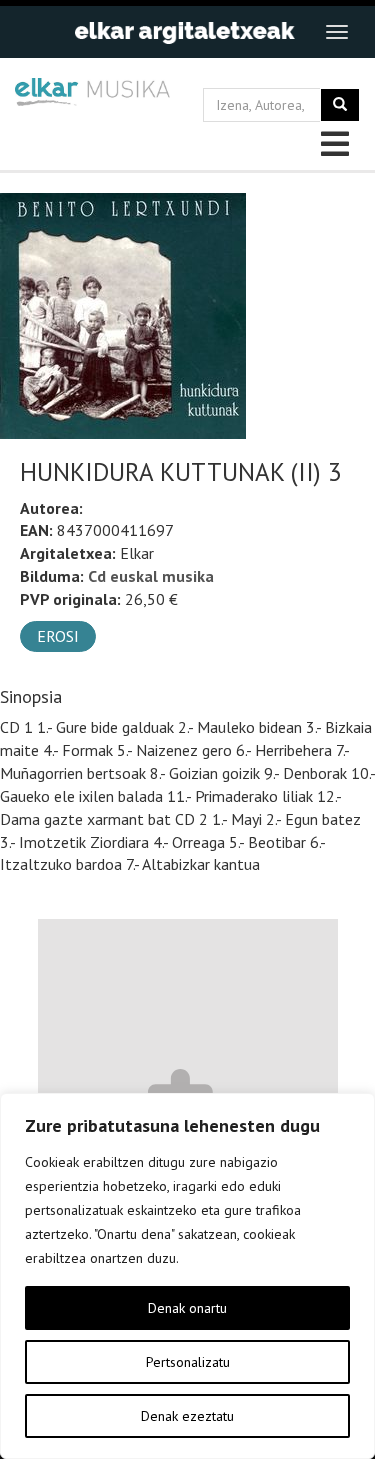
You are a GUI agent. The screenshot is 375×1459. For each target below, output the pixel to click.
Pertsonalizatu (188, 1362)
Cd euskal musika (151, 576)
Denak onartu (187, 1308)
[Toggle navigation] (337, 32)
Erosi (58, 636)
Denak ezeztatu (187, 1416)
